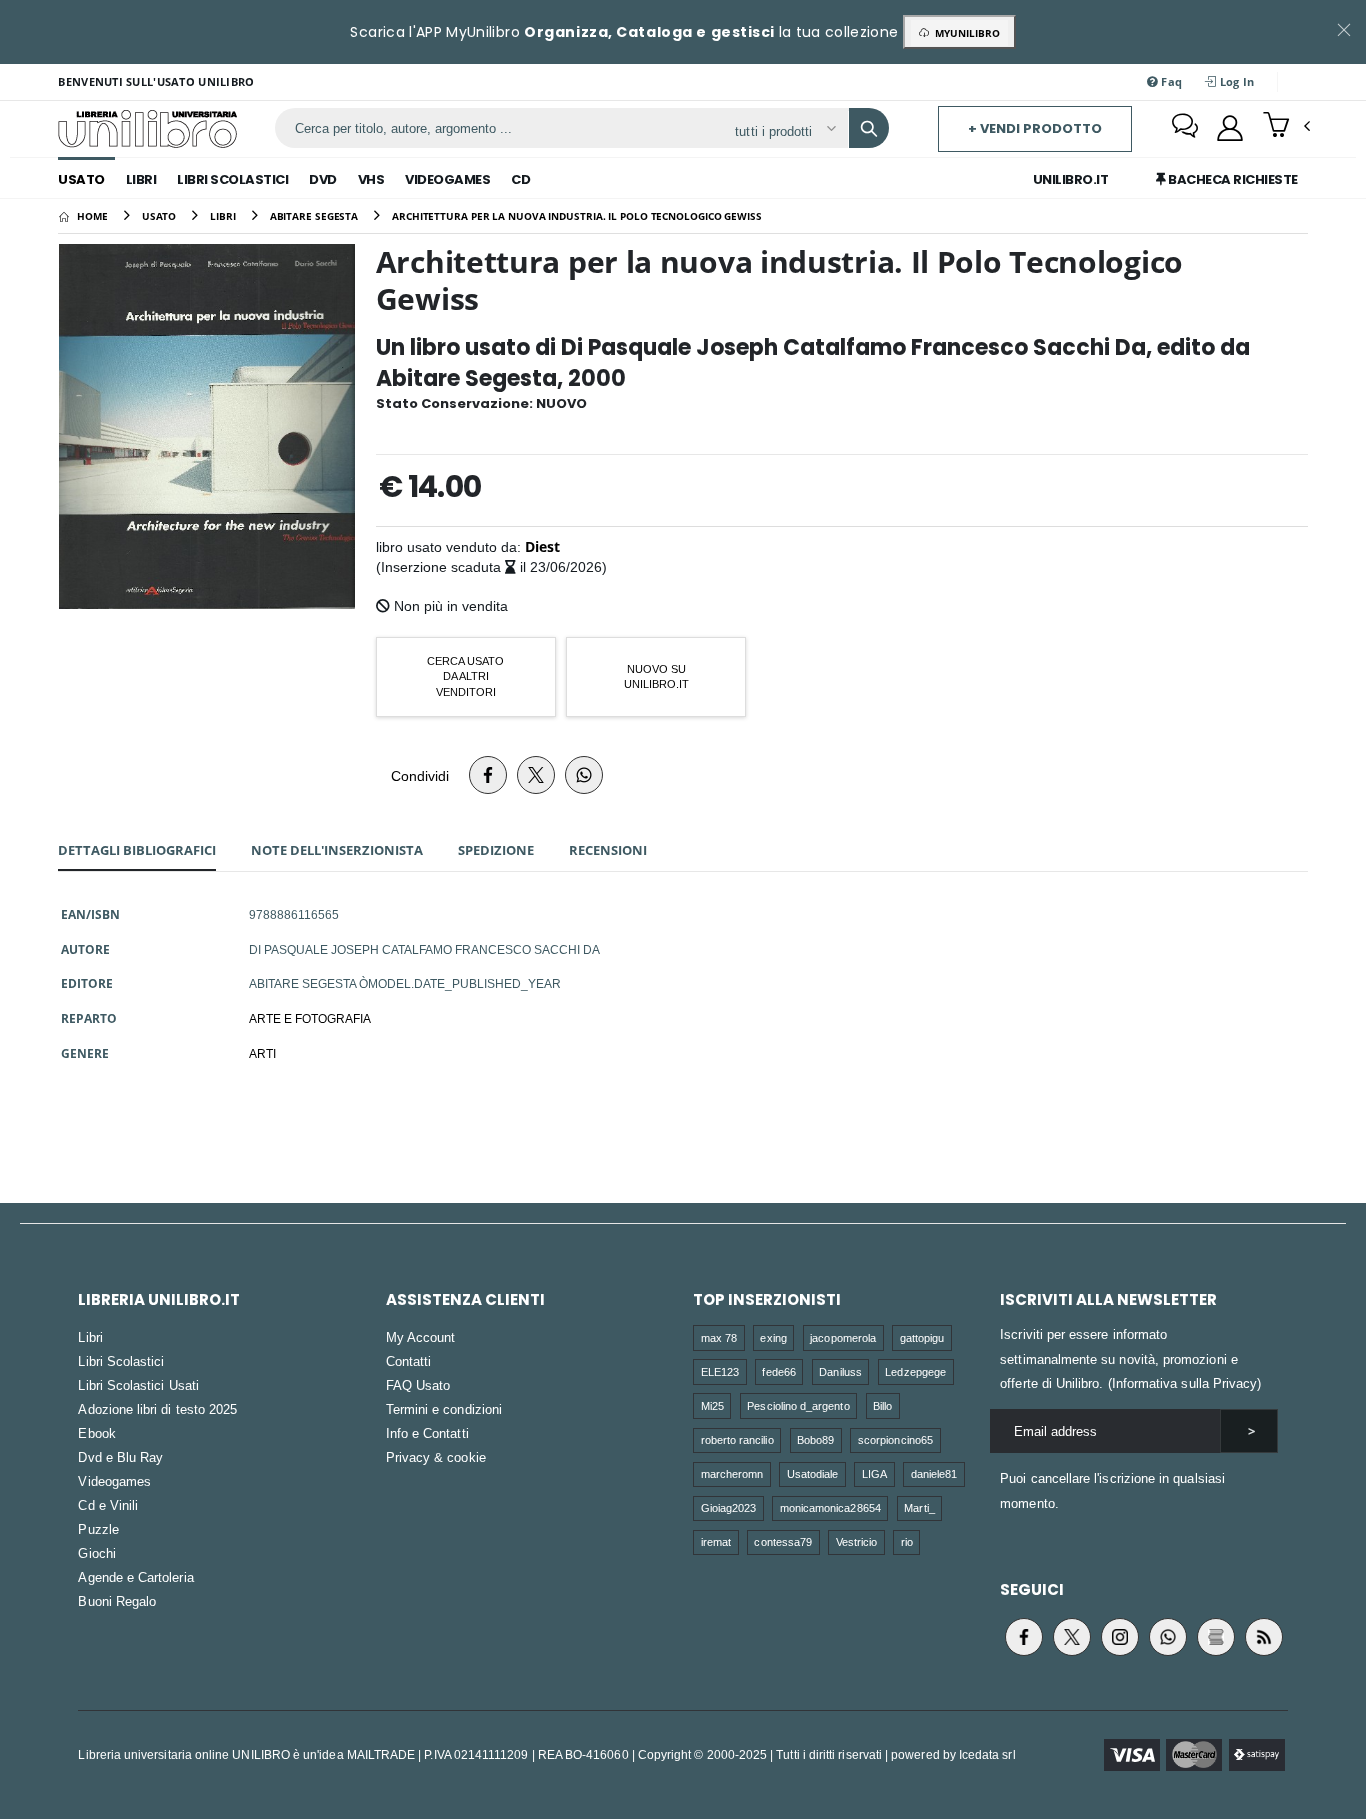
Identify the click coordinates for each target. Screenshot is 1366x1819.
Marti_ (919, 1507)
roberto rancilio (737, 1439)
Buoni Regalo (117, 1601)
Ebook (96, 1433)
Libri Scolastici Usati (138, 1385)
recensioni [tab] (608, 850)
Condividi (420, 775)
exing (773, 1337)
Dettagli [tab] (137, 850)
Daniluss (840, 1371)
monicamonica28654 (830, 1507)
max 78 (719, 1337)
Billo (882, 1405)
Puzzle (98, 1529)
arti (262, 1053)
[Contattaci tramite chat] (1185, 128)
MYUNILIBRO (964, 33)
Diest (542, 546)
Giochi (96, 1553)
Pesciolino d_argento (798, 1405)
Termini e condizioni (444, 1409)
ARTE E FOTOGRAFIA (310, 1018)
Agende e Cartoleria (135, 1577)
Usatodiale (813, 1473)
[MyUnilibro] (1230, 128)
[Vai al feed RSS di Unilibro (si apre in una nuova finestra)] (1264, 1637)
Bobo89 (815, 1439)
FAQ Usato (418, 1385)
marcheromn (732, 1473)
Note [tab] (337, 850)
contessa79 (783, 1541)
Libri (141, 179)
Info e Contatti (427, 1433)
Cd (520, 179)
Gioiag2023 (729, 1507)
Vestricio (857, 1541)
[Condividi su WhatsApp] (584, 775)
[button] (1286, 127)
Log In (1236, 81)
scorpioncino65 (895, 1439)
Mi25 (712, 1405)
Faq (1170, 81)
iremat (716, 1541)
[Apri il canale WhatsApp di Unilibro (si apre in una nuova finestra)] (1168, 1637)
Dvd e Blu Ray (120, 1457)
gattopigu (922, 1337)
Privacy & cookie (436, 1457)
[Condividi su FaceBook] (488, 775)
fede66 (778, 1371)
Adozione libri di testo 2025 (157, 1409)
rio (907, 1541)
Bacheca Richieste (1232, 179)
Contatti (409, 1361)
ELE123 (720, 1371)
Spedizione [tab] (496, 850)
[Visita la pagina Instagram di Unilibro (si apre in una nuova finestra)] (1120, 1637)
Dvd (323, 179)
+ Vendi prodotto (1035, 128)
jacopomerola (843, 1337)
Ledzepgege (915, 1371)
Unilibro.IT (1071, 179)
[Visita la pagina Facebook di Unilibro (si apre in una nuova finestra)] (1024, 1637)
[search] (869, 128)
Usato (81, 179)
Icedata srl (987, 1754)
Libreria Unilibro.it (159, 1299)
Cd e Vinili (108, 1505)
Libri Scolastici (232, 179)
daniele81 (934, 1473)
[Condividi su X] (536, 775)
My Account (421, 1337)
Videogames (447, 179)
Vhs (371, 179)
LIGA (874, 1473)
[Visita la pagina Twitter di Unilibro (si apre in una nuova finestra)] (1072, 1637)
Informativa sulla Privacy (1185, 1383)
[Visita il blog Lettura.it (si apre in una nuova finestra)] (1216, 1637)
